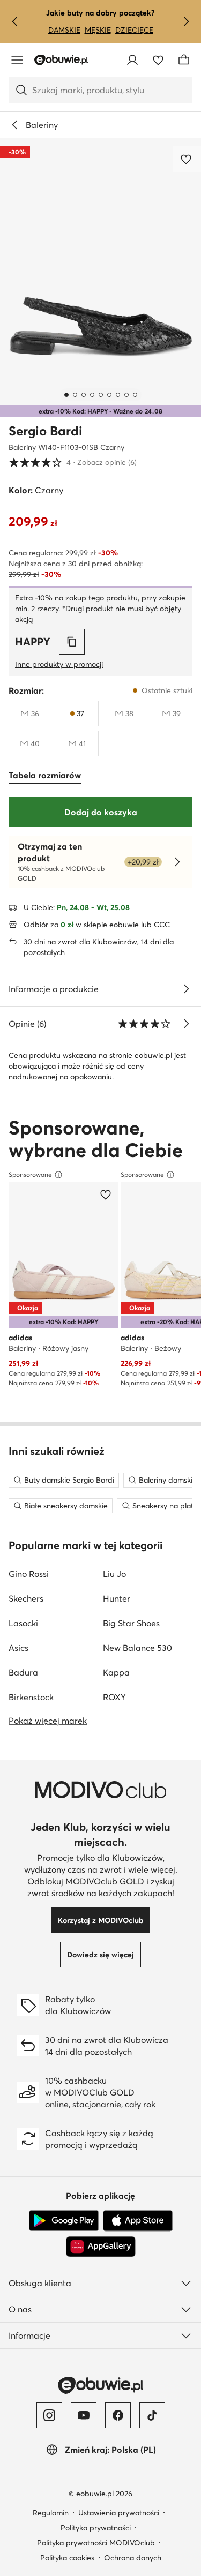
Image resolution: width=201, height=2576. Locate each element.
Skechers (26, 1598)
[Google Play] (64, 2221)
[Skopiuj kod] (72, 642)
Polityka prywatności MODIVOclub (96, 2543)
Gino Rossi (29, 1574)
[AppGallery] (101, 2247)
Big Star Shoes (131, 1623)
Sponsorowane (30, 1174)
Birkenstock (31, 1697)
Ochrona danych (133, 2558)
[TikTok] (152, 2415)
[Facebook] (118, 2415)
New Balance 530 (137, 1648)
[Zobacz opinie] (186, 1024)
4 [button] (73, 462)
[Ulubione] (158, 60)
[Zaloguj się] (132, 60)
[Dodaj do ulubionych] (187, 159)
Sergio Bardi (46, 431)
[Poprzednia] (15, 21)
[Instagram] (49, 2415)
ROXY (114, 1697)
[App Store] (138, 2221)
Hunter (117, 1598)
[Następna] (186, 21)
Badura (23, 1672)
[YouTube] (84, 2415)
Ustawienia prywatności (119, 2513)
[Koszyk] (184, 60)
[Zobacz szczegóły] (186, 989)
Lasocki (23, 1623)
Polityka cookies (67, 2558)
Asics (18, 1648)
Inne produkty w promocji (59, 664)
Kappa (116, 1672)
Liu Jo (114, 1574)
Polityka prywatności (96, 2528)
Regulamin (51, 2513)
